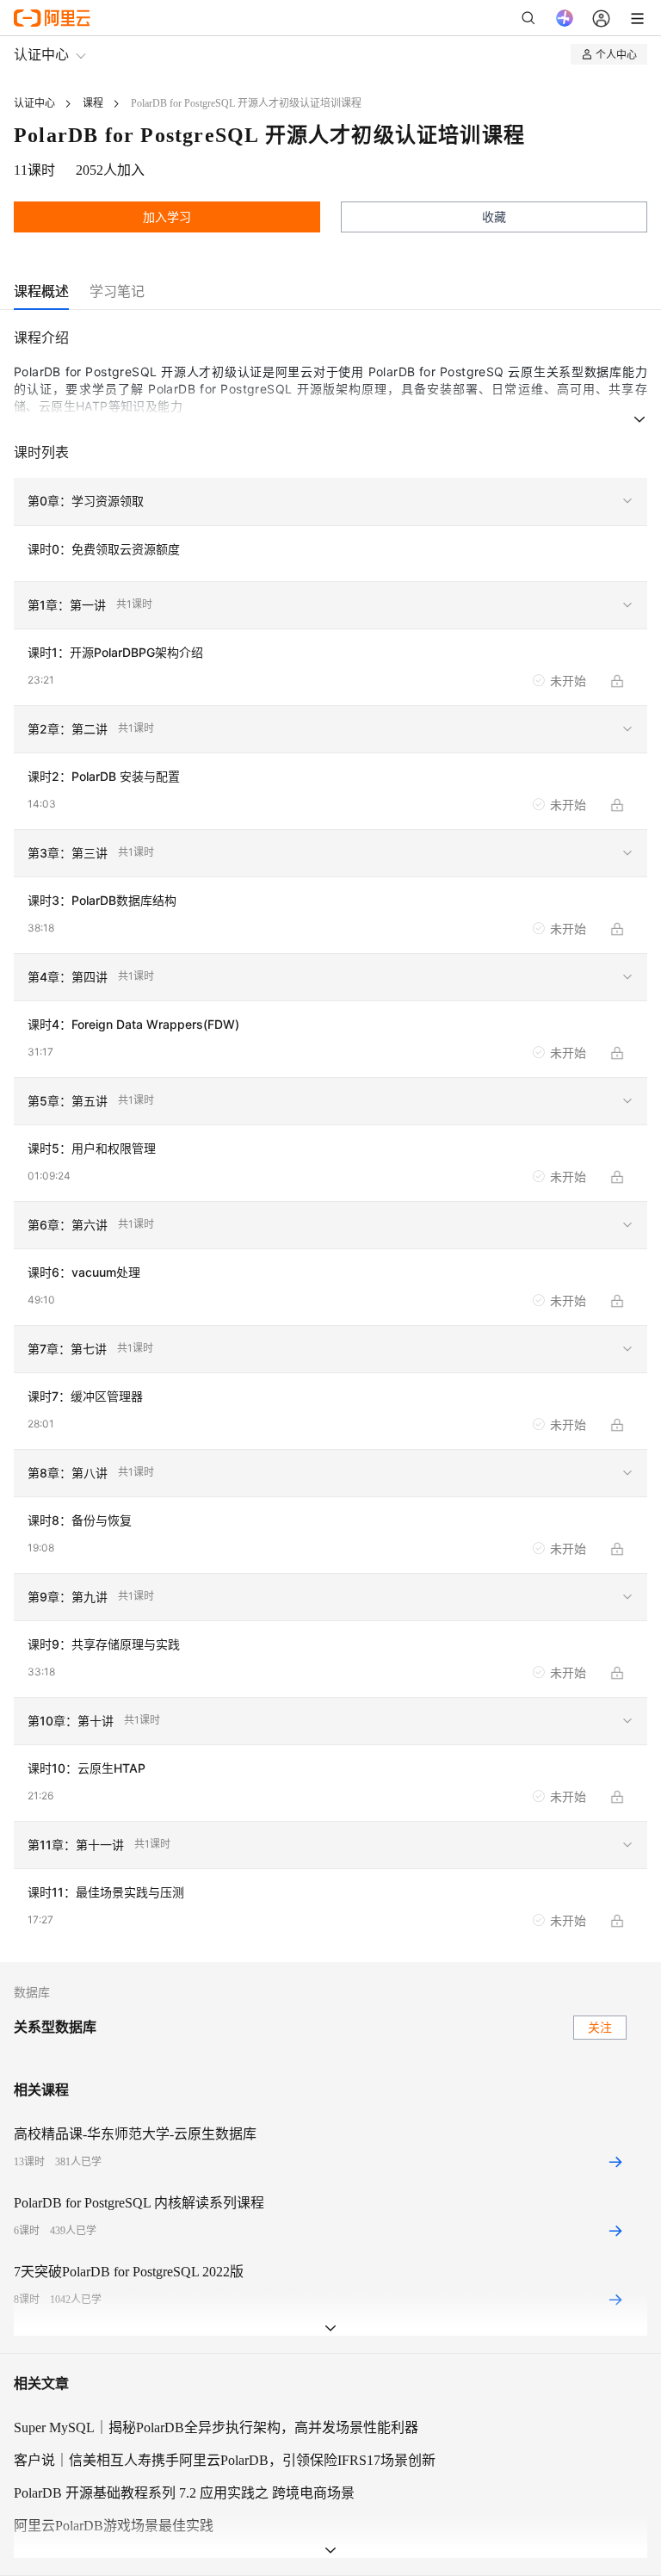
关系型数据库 (55, 2027)
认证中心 (41, 54)
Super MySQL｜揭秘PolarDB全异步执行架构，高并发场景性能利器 (216, 2427)
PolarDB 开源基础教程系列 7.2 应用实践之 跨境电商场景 (184, 2493)
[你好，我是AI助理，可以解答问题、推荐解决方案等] (565, 18)
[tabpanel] (330, 1144)
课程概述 (41, 291)
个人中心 (616, 54)
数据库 (32, 1993)
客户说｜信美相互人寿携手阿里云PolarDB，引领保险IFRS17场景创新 (225, 2460)
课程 (93, 103)
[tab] (41, 291)
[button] (330, 502)
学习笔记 (117, 291)
